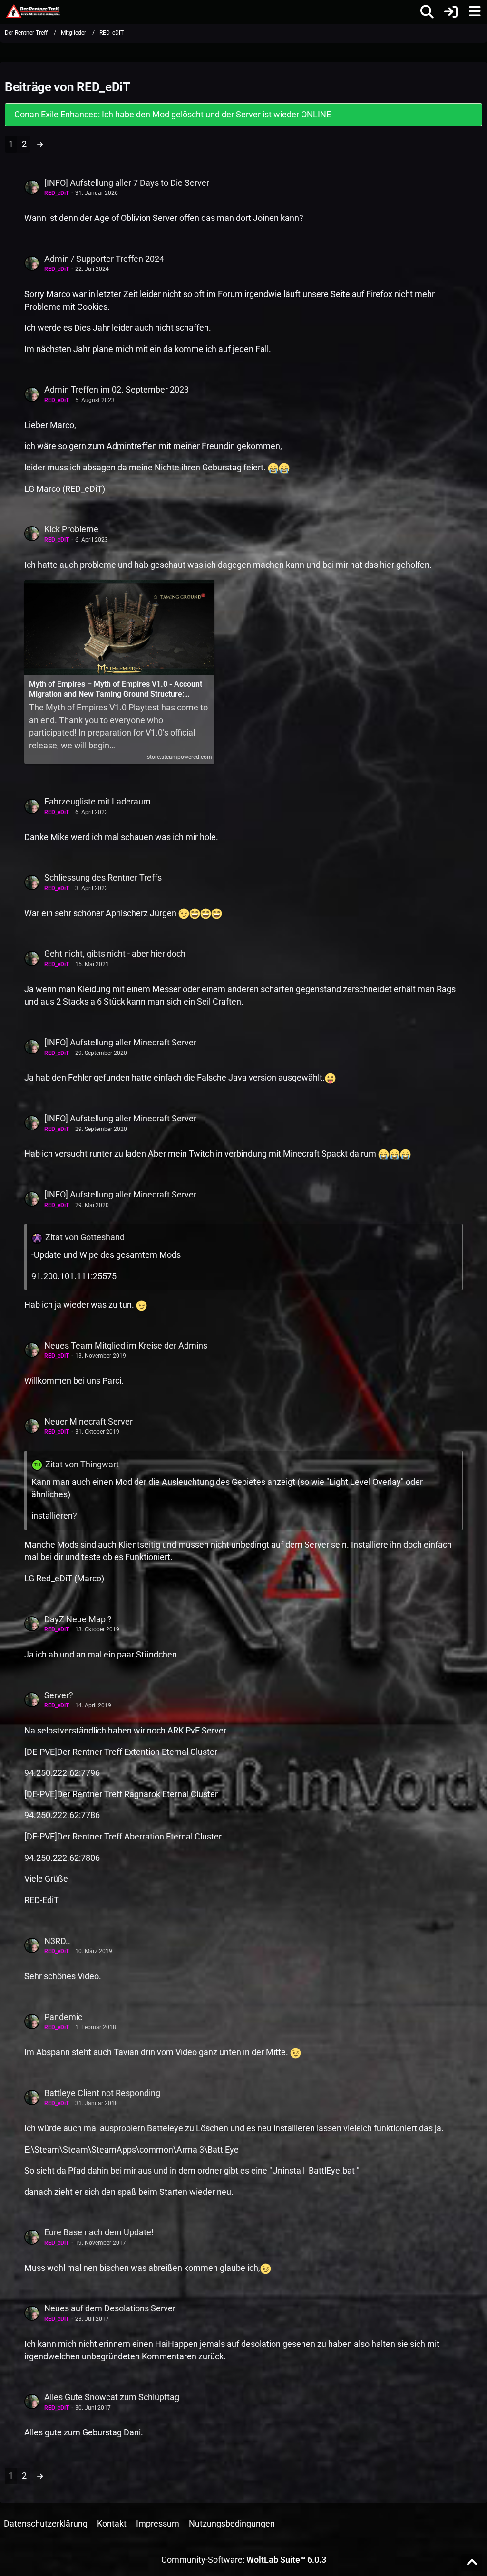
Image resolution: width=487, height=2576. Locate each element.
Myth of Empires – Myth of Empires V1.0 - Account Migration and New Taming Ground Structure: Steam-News (116, 689)
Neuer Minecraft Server (88, 1422)
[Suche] (427, 12)
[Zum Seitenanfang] (472, 2563)
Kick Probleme (71, 529)
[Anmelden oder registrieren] (451, 12)
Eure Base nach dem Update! (99, 2232)
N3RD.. (57, 1941)
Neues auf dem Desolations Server (110, 2308)
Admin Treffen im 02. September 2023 (117, 389)
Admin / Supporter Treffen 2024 (104, 259)
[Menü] (475, 12)
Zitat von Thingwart (82, 1464)
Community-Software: (244, 2560)
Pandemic (63, 2017)
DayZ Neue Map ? (78, 1619)
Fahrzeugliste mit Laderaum (97, 801)
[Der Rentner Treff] (33, 11)
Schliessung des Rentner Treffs (103, 877)
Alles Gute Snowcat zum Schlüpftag (112, 2397)
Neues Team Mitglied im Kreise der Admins (126, 1345)
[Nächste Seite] (40, 144)
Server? (59, 1695)
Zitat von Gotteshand (85, 1237)
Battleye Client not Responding (102, 2093)
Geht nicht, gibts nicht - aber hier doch (115, 953)
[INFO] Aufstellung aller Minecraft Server (120, 1042)
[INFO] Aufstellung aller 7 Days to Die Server (127, 183)
